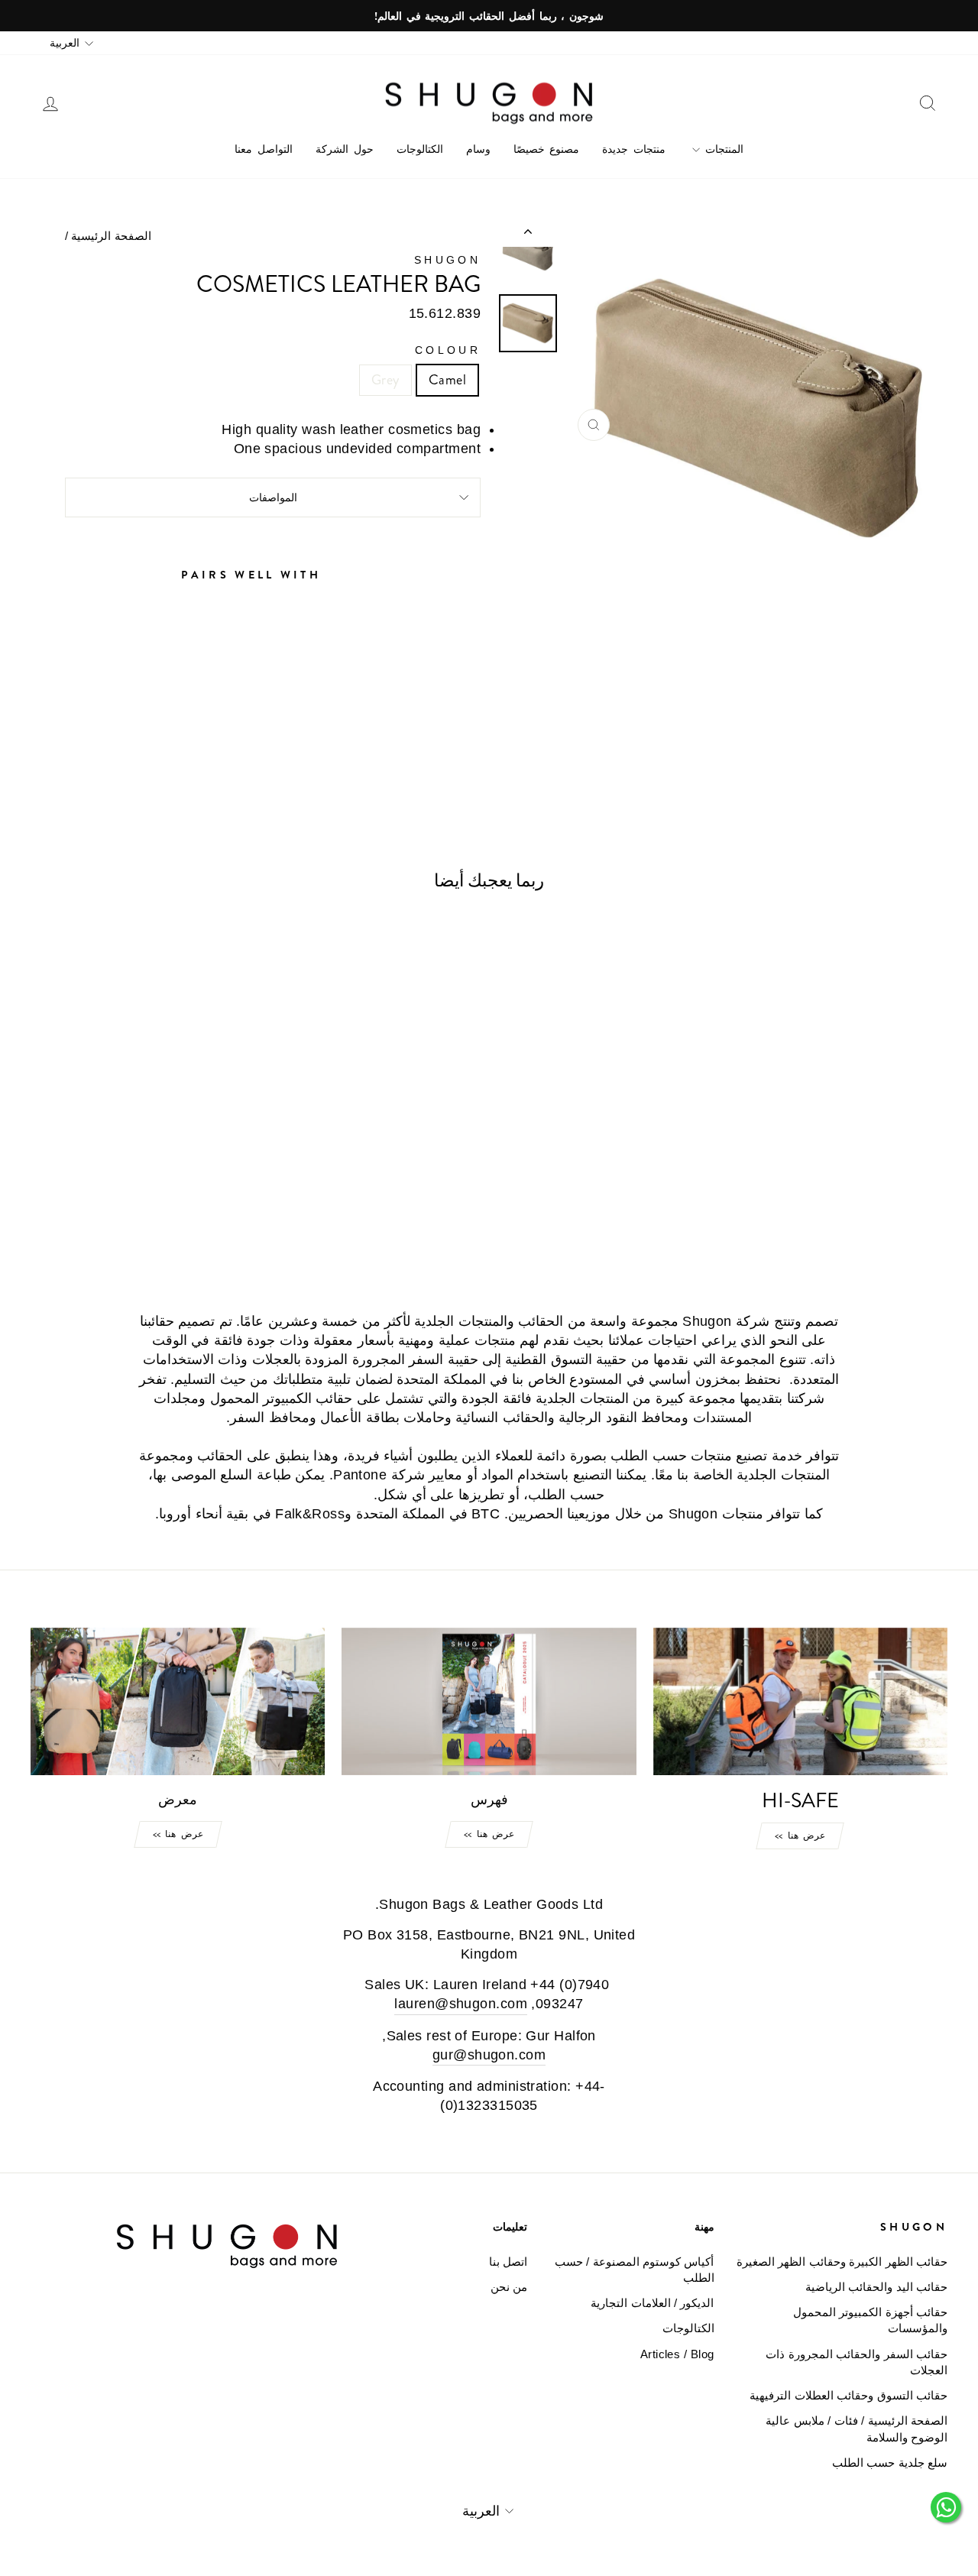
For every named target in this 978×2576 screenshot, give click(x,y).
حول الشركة (345, 149)
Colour (448, 350)
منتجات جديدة (634, 149)
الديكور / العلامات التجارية (652, 2303)
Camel (447, 380)
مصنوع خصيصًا (547, 149)
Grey (385, 380)
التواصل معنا (264, 149)
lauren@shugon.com (461, 2004)
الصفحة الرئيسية (111, 236)
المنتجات (722, 149)
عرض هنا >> (800, 1836)
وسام (478, 149)
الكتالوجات (420, 149)
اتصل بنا (508, 2262)
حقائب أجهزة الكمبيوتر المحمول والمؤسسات (870, 2320)
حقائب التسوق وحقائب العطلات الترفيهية (848, 2395)
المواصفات (273, 497)
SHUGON (447, 260)
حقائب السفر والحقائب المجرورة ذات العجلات (857, 2362)
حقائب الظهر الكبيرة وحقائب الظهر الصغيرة (842, 2262)
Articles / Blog (677, 2354)
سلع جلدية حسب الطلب (890, 2463)
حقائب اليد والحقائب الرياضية (876, 2287)
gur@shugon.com (489, 2055)
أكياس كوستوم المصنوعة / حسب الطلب (634, 2270)
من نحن (509, 2287)
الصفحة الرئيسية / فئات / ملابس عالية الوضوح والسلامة (857, 2429)
